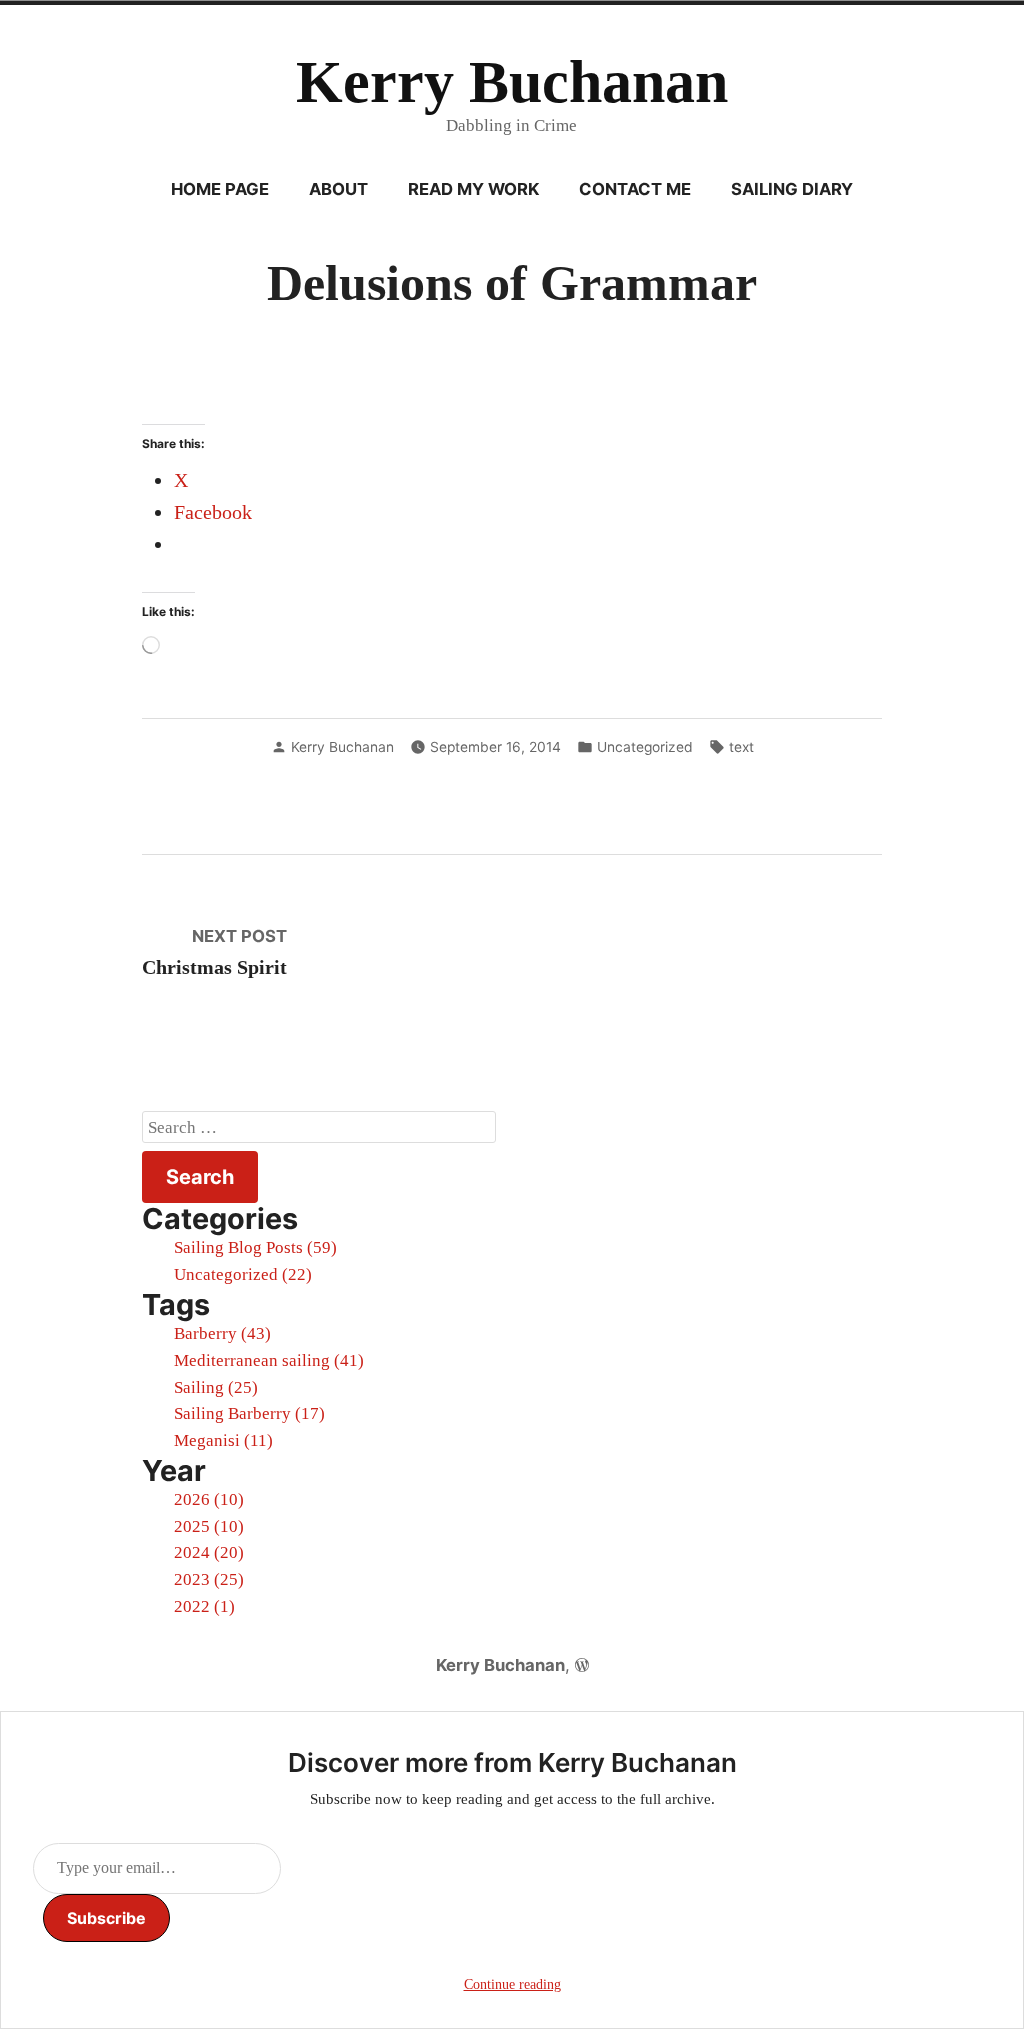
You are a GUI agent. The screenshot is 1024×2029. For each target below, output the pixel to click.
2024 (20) (209, 1552)
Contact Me (635, 189)
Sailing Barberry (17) (249, 1413)
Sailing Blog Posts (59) (255, 1247)
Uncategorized (645, 747)
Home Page (220, 189)
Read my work (473, 189)
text (741, 747)
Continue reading (512, 1984)
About (338, 189)
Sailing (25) (216, 1387)
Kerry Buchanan (512, 82)
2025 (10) (209, 1526)
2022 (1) (204, 1606)
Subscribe (106, 1918)
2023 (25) (209, 1579)
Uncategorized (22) (243, 1274)
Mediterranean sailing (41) (269, 1360)
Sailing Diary (792, 189)
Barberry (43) (222, 1333)
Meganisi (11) (223, 1440)
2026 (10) (209, 1499)
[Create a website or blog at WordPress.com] (582, 1665)
